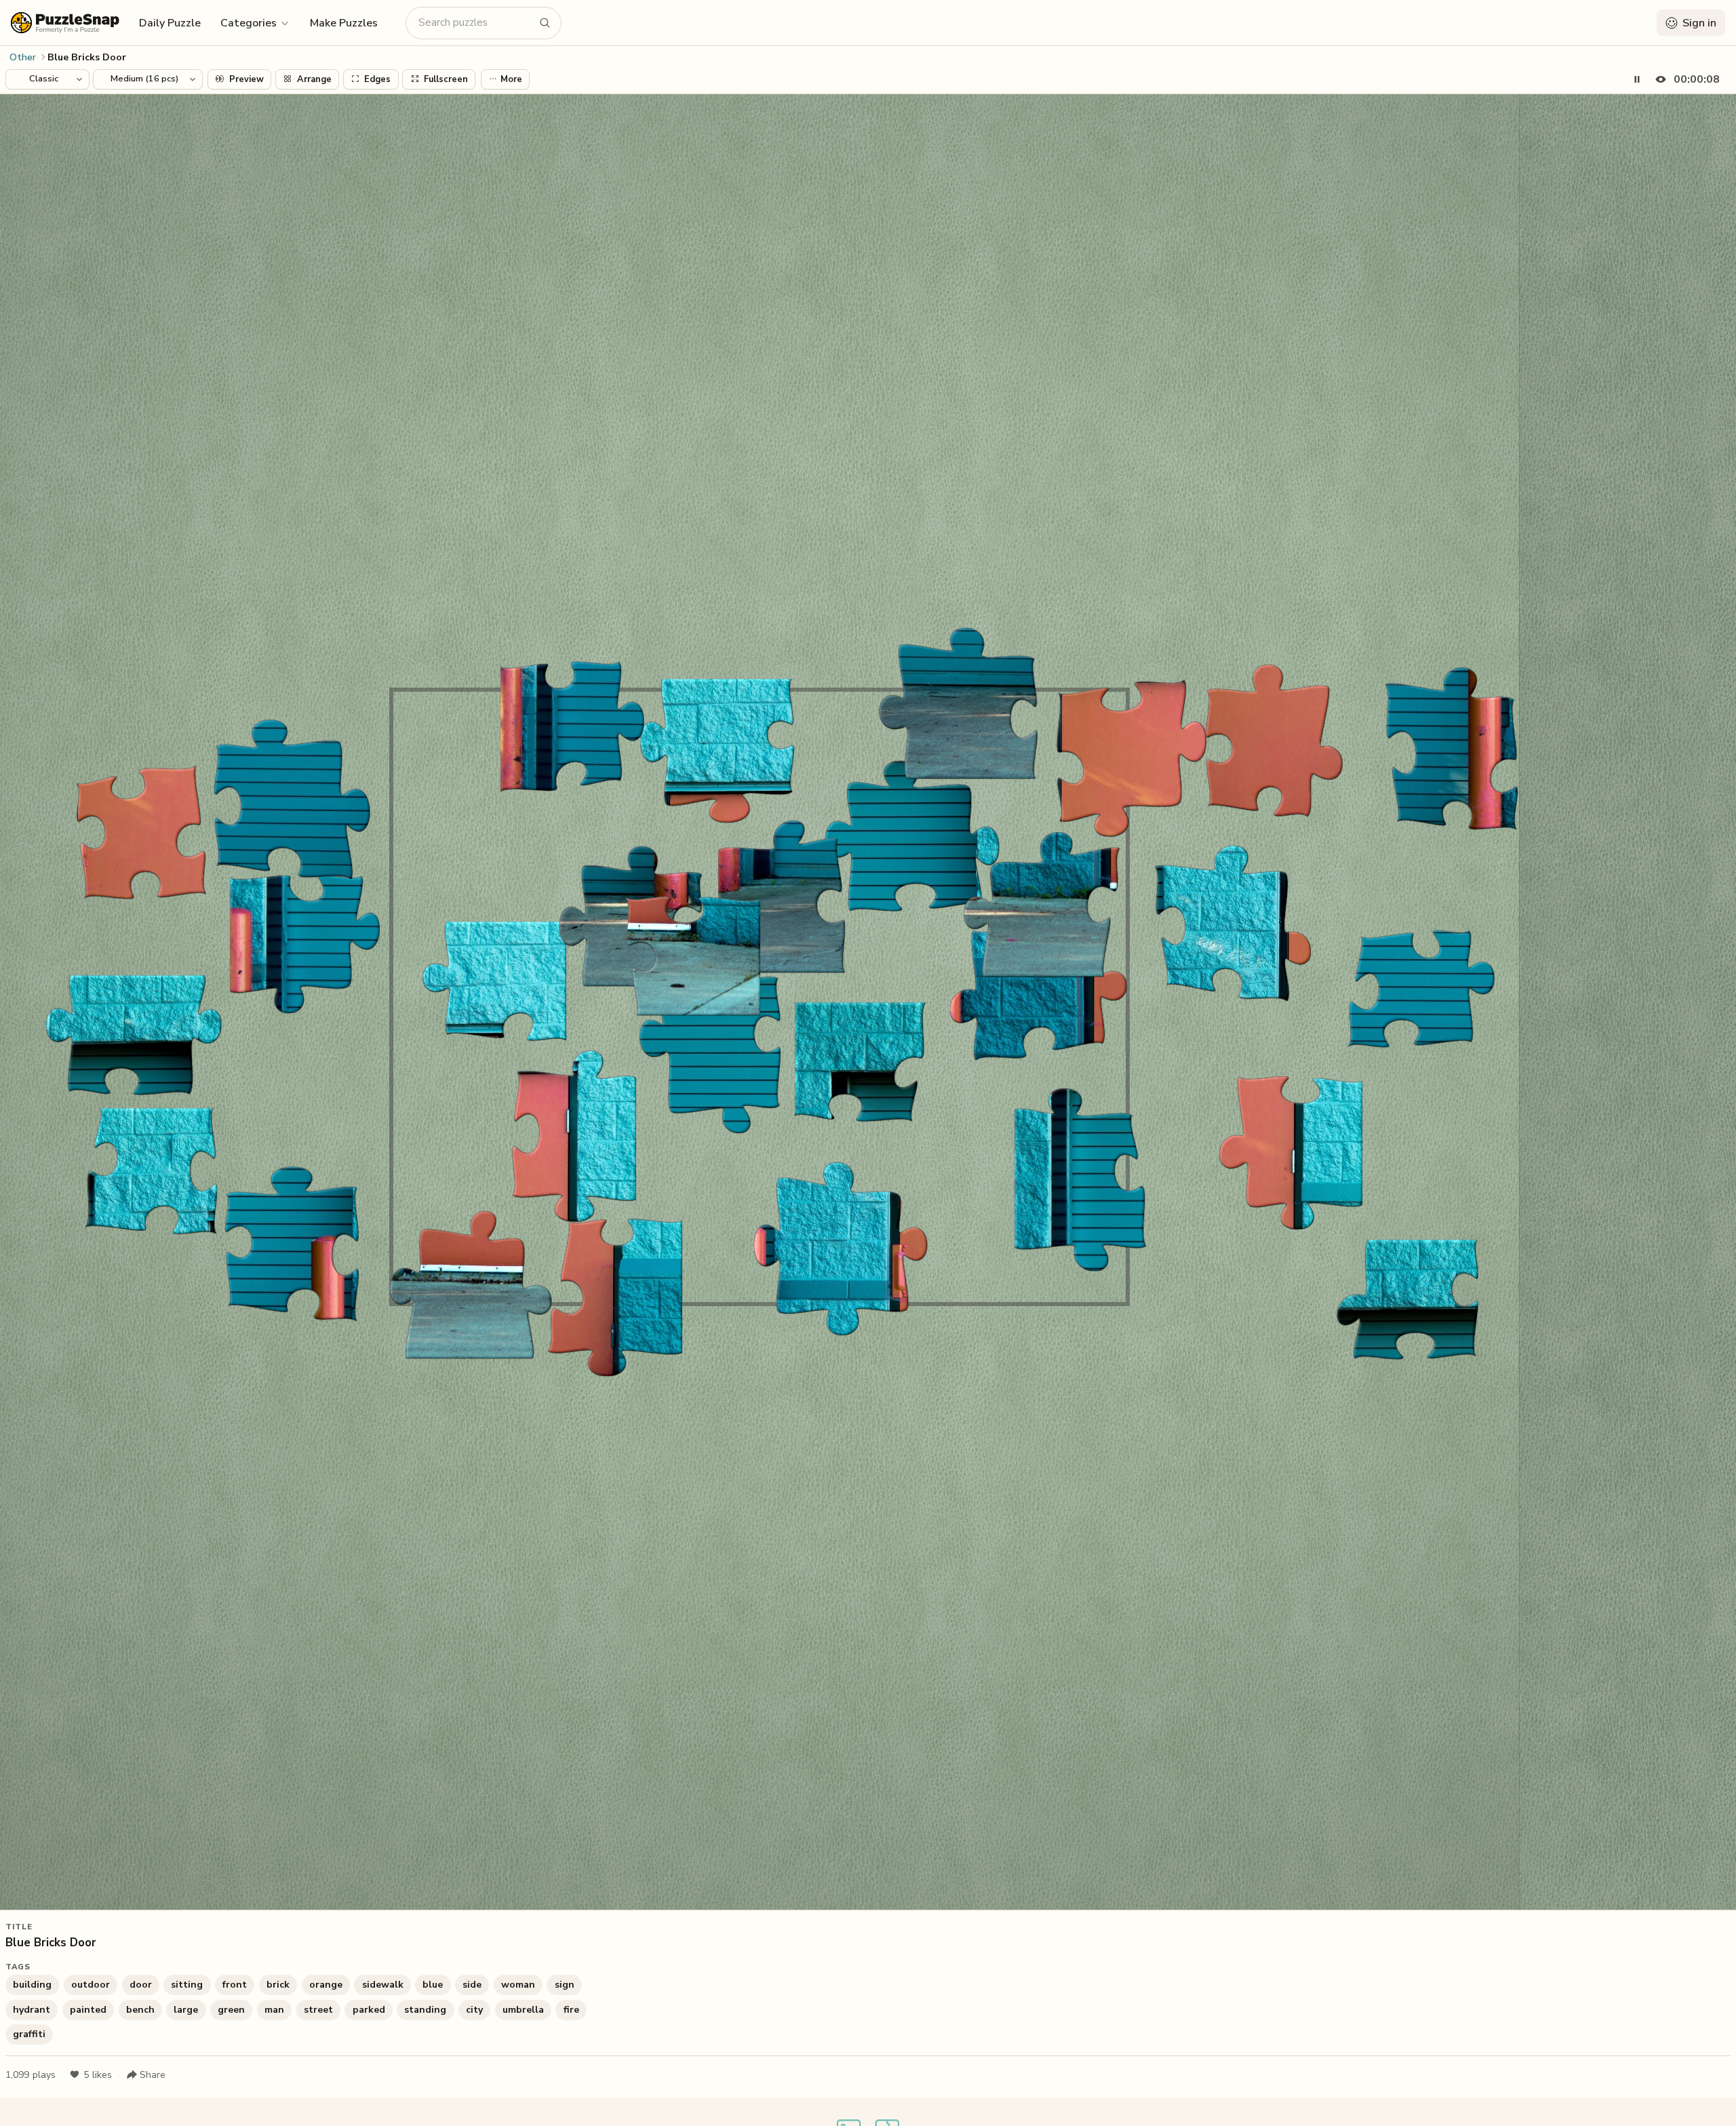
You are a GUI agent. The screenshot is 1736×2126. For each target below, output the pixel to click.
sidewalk (383, 1985)
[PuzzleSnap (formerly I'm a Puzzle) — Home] (65, 23)
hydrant (32, 2010)
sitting (187, 1985)
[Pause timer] (1637, 79)
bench (140, 2010)
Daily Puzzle (170, 23)
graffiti (29, 2034)
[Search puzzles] (545, 23)
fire (571, 2010)
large (186, 2010)
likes (98, 2075)
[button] (255, 22)
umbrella (523, 2010)
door (141, 1985)
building (32, 1985)
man (274, 2010)
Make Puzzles (344, 23)
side (472, 1985)
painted (88, 2010)
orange (326, 1985)
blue (433, 1985)
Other (23, 57)
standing (425, 2010)
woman (518, 1985)
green (231, 2010)
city (474, 2010)
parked (369, 2010)
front (235, 1985)
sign (565, 1985)
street (318, 2010)
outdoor (91, 1985)
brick (278, 1985)
